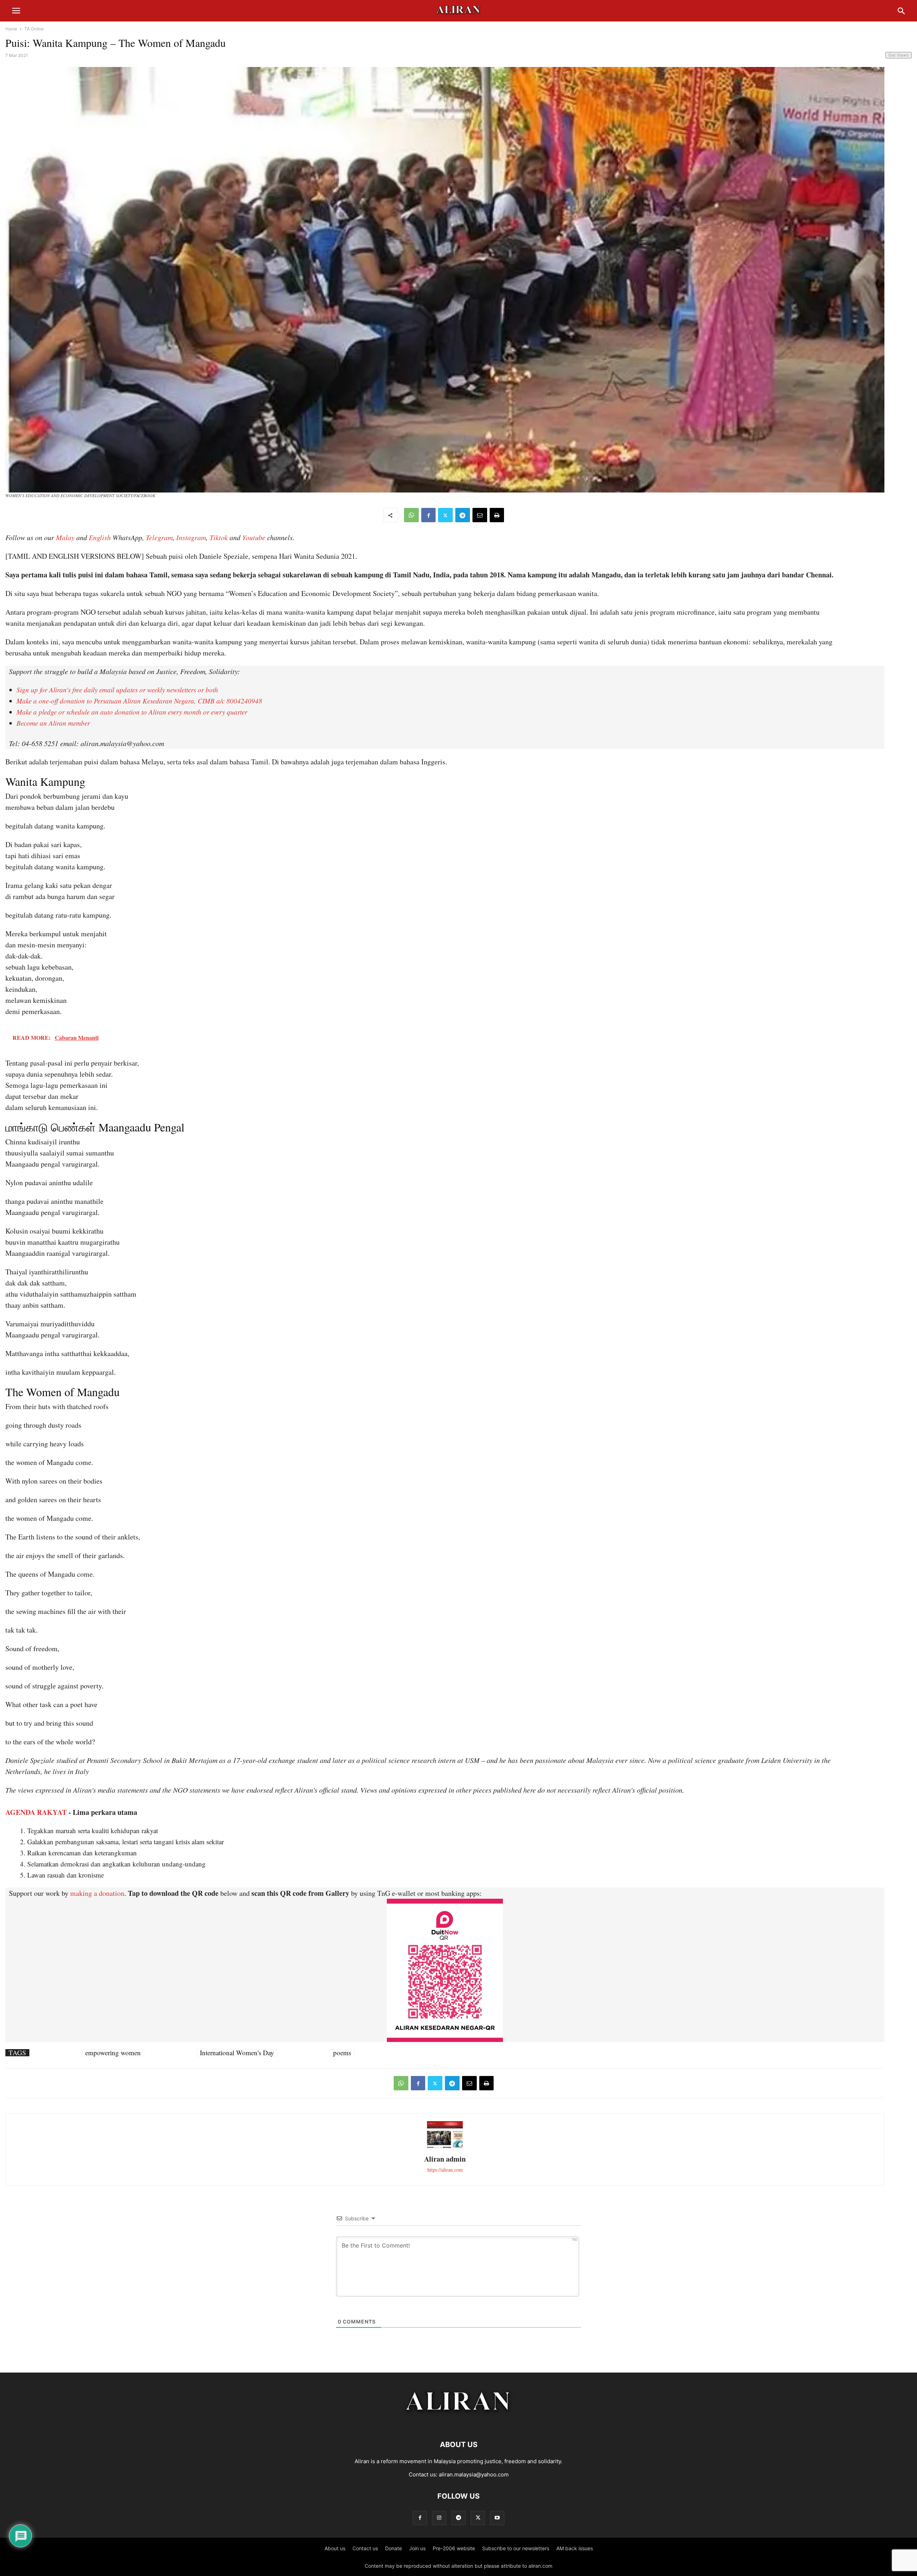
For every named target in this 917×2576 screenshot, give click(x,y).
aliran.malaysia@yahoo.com (474, 2474)
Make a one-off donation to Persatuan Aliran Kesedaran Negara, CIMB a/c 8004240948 (139, 701)
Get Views (899, 55)
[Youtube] (497, 2518)
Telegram (159, 537)
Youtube (254, 537)
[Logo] (459, 2423)
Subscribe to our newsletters (516, 2548)
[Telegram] (463, 515)
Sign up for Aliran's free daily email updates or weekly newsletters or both (117, 690)
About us (335, 2548)
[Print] (497, 515)
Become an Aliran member (53, 723)
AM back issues (575, 2548)
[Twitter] (445, 515)
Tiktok (219, 537)
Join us (417, 2548)
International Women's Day (237, 2053)
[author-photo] (445, 2147)
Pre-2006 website (454, 2548)
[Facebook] (428, 515)
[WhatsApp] (411, 515)
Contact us (365, 2548)
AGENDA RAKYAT (36, 1812)
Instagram (191, 537)
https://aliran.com (445, 2170)
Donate (393, 2548)
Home (11, 29)
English (100, 537)
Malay (65, 537)
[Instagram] (439, 2518)
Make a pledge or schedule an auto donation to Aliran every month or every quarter (132, 712)
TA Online (34, 29)
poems (342, 2053)
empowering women (113, 2053)
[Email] (480, 515)
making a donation (97, 1893)
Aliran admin (445, 2159)
